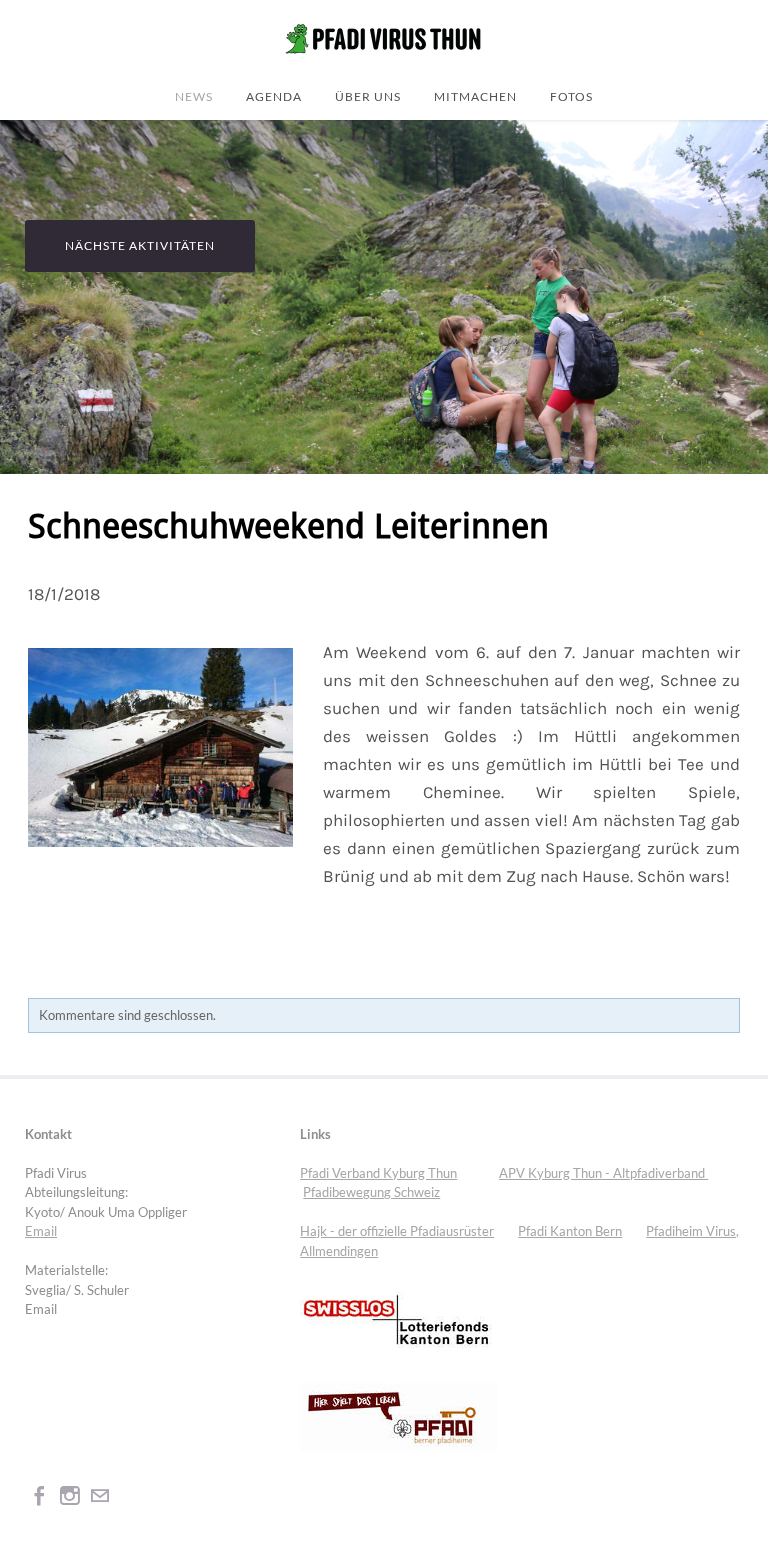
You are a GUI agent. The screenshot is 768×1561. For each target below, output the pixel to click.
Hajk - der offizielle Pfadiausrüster (397, 1231)
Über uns (368, 96)
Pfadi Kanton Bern (570, 1231)
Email (41, 1231)
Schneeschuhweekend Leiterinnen (288, 527)
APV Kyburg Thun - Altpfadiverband (603, 1173)
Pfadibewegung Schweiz (371, 1192)
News (194, 96)
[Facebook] (40, 1495)
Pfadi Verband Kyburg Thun (378, 1173)
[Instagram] (70, 1495)
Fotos (571, 96)
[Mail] (100, 1495)
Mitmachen (475, 96)
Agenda (274, 96)
